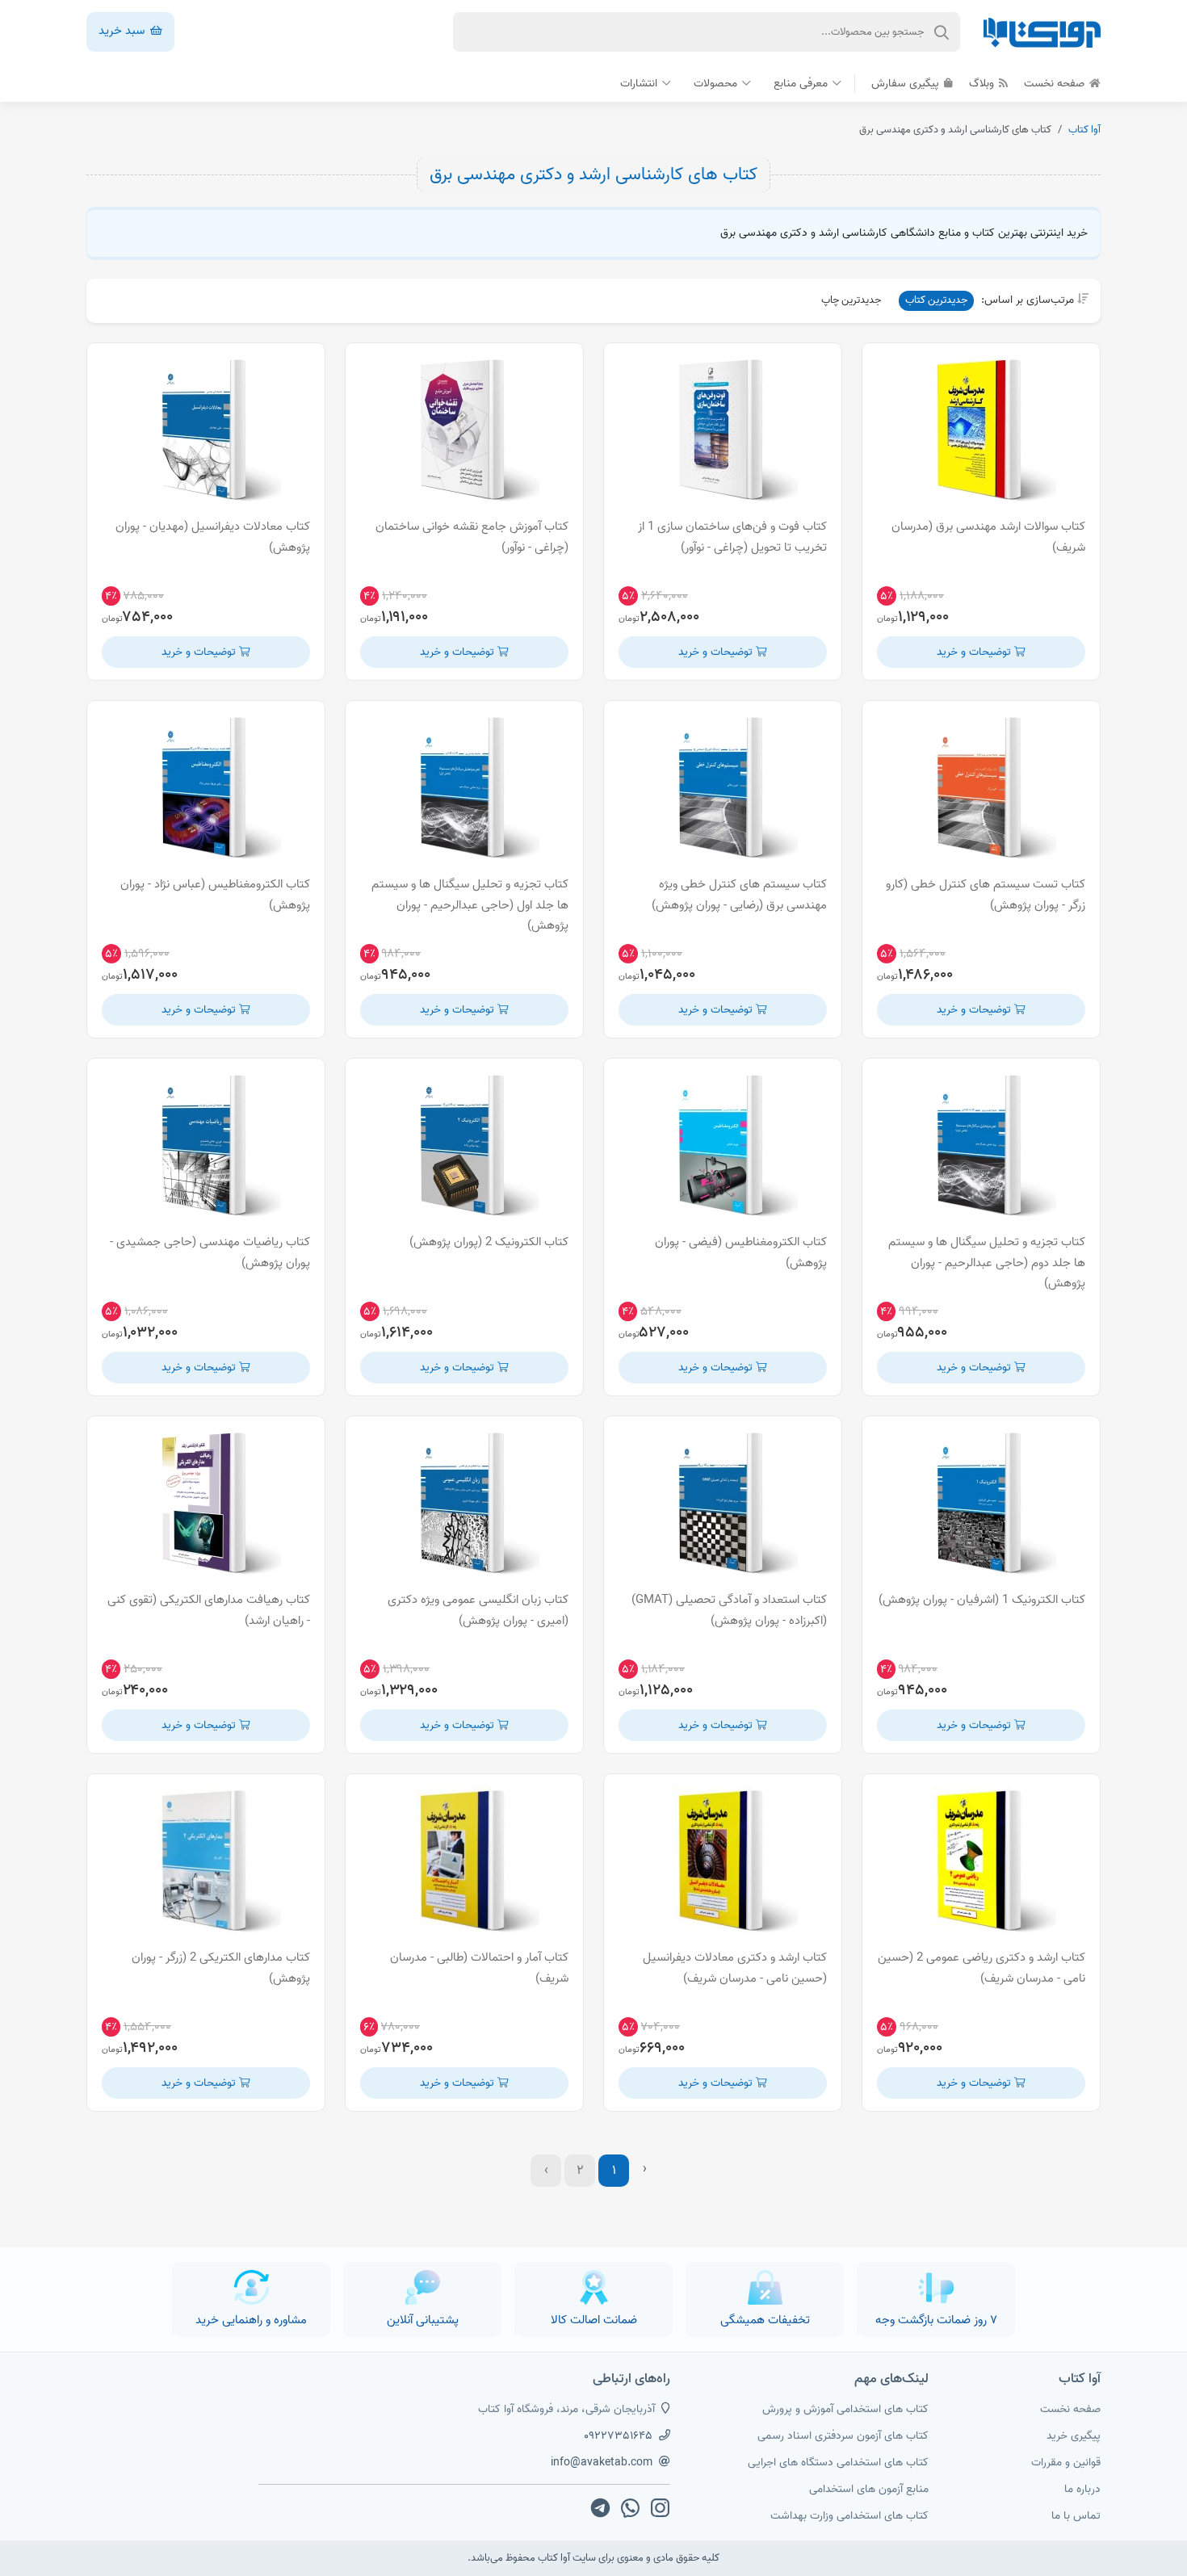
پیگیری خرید (1074, 2436)
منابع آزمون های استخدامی (869, 2489)
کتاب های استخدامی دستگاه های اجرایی (838, 2463)
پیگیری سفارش (907, 84)
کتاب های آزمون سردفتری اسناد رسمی (843, 2436)
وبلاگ (983, 84)
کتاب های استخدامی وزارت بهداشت (849, 2516)
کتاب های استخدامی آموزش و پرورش (845, 2409)
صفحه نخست (1056, 84)
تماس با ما (1076, 2516)
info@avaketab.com (602, 2463)
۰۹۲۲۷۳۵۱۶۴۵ (618, 2436)
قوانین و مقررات (1066, 2463)
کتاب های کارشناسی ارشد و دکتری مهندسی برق (593, 174)
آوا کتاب (1084, 130)
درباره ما (1082, 2489)
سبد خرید (123, 31)
